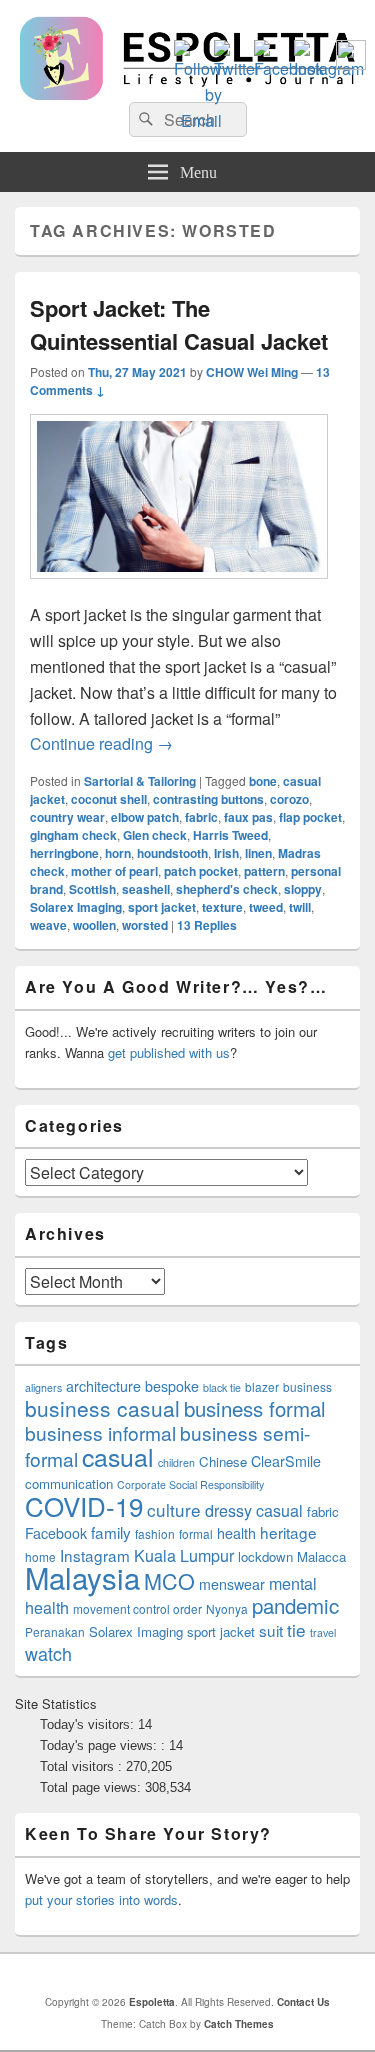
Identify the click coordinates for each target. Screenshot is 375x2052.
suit (271, 1630)
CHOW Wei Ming (252, 372)
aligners (43, 1387)
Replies (207, 925)
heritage (288, 1532)
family (111, 1532)
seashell (146, 889)
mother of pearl (114, 871)
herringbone (64, 853)
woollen (94, 925)
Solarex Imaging (76, 907)
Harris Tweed (230, 835)
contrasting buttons (208, 799)
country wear (67, 817)
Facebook (56, 1533)
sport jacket (162, 907)
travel (323, 1632)
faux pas (248, 817)
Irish (226, 853)
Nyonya (227, 1608)
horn (118, 853)
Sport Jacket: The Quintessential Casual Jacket (179, 324)
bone (263, 781)
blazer (262, 1386)
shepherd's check (227, 889)
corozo (289, 799)
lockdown (265, 1556)
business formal (255, 1408)
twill (300, 907)
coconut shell (109, 799)
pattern (264, 871)
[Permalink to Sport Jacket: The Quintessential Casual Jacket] (179, 588)
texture (222, 907)
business (307, 1386)
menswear (232, 1584)
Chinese (223, 1461)
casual (118, 1456)
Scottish (92, 889)
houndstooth (172, 853)
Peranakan (55, 1631)
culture (174, 1509)
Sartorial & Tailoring (140, 781)
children (176, 1462)
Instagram (95, 1555)
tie (296, 1629)
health (236, 1533)
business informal (100, 1432)
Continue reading (101, 743)
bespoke (172, 1386)
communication (69, 1483)
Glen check (155, 835)
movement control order (137, 1608)
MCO (169, 1580)
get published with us (169, 1052)
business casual (102, 1408)
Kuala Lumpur (184, 1555)
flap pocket (310, 817)
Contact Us (303, 2002)
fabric (201, 817)
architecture (103, 1386)
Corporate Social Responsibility (190, 1484)
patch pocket (201, 871)
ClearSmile (286, 1461)
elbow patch (145, 817)
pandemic (295, 1605)
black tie (222, 1387)
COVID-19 (84, 1505)
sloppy (303, 889)
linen (258, 853)
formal (196, 1533)
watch (48, 1653)
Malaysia (82, 1577)
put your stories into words (101, 1899)
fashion (155, 1533)
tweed (266, 907)
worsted (145, 925)
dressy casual (254, 1510)
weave (48, 925)
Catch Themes (239, 2024)
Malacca (321, 1556)
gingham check (73, 835)
